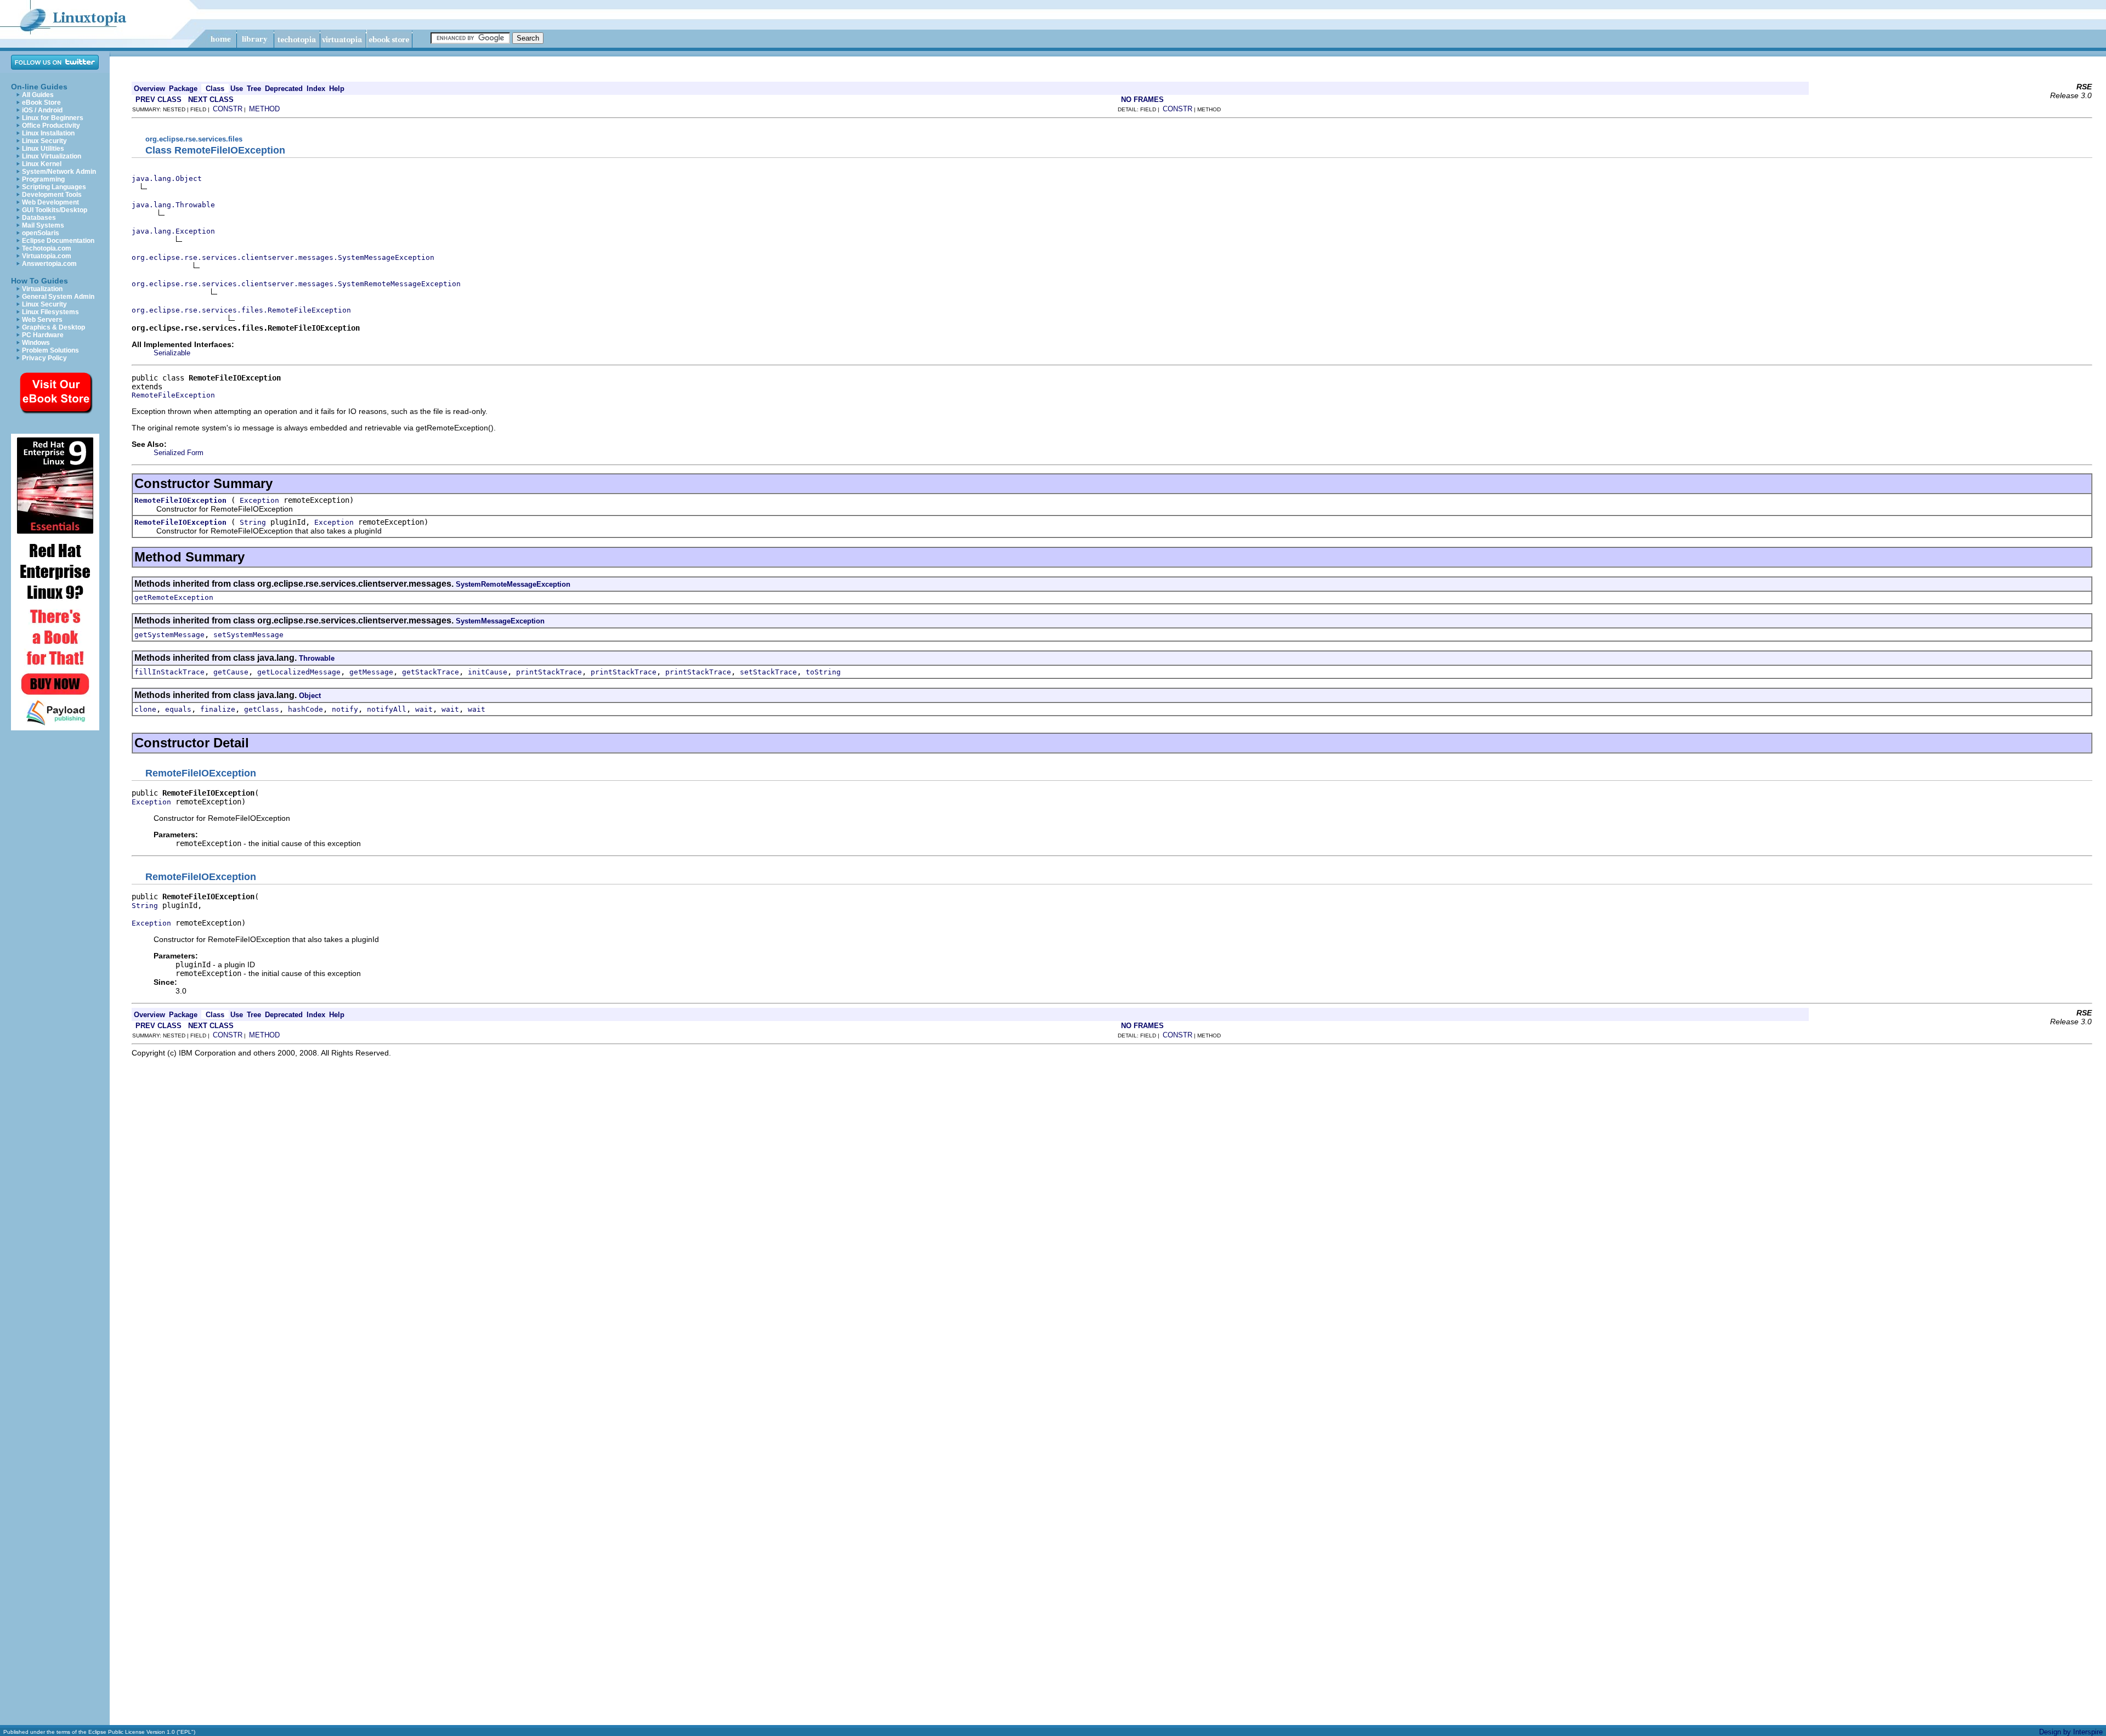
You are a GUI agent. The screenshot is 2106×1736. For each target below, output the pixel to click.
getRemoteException (174, 597)
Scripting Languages (54, 187)
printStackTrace (549, 672)
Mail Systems (43, 225)
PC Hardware (43, 335)
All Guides (38, 95)
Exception (259, 500)
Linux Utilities (43, 149)
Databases (39, 218)
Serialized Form (179, 453)
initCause (488, 672)
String (253, 522)
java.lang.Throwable (173, 205)
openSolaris (41, 233)
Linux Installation (48, 133)
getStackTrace (431, 672)
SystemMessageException (500, 621)
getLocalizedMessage (299, 672)
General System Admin (58, 297)
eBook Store (41, 103)
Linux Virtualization (52, 156)
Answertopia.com (49, 264)
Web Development (50, 202)
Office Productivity (51, 126)
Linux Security (44, 141)
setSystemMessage (248, 635)
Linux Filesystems (50, 312)
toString (823, 672)
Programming (43, 179)
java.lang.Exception (173, 231)
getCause (231, 672)
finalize (218, 709)
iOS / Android (42, 110)
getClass (262, 709)
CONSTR (228, 109)
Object (310, 696)
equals (178, 709)
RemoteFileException (173, 395)
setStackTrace (768, 672)
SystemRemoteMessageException (513, 584)
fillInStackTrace (169, 672)
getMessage (371, 672)
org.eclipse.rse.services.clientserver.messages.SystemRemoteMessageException (296, 284)
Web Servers (42, 320)
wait (424, 709)
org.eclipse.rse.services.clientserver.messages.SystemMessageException (283, 257)
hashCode (305, 709)
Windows (36, 343)
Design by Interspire (2071, 1732)
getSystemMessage (169, 635)
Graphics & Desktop (53, 327)
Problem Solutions (50, 350)
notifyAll (387, 709)
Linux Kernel (42, 164)
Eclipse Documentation (58, 241)
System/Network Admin (59, 172)
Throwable (317, 658)
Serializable (172, 353)
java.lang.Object (167, 178)
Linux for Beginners (53, 118)
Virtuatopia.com (47, 256)
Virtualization (42, 289)
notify (345, 709)
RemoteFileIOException (180, 500)
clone (145, 709)
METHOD (264, 109)
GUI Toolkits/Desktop (55, 210)
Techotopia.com (47, 248)
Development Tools (52, 195)
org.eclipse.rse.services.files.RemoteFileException (241, 310)
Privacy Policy (44, 358)
